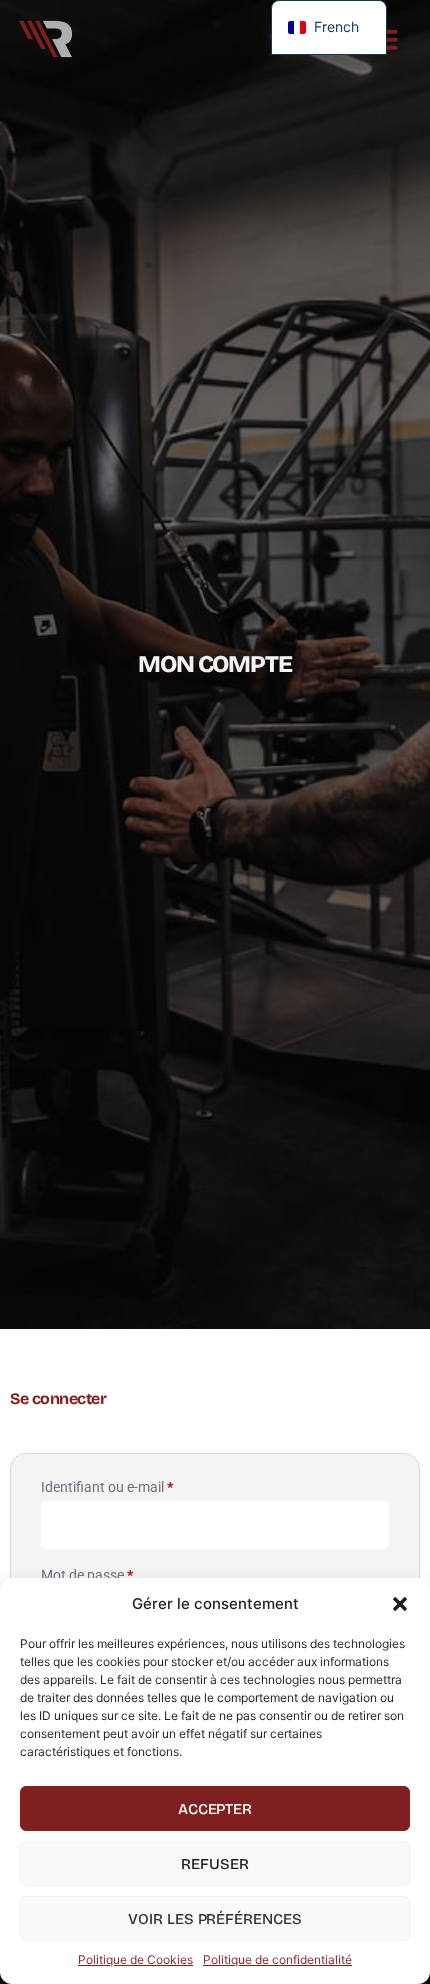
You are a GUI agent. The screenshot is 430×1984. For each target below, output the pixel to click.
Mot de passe (120, 1572)
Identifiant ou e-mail (140, 1484)
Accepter (215, 1809)
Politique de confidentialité (277, 1959)
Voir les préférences (215, 1919)
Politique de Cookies (135, 1959)
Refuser (215, 1864)
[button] (400, 1604)
